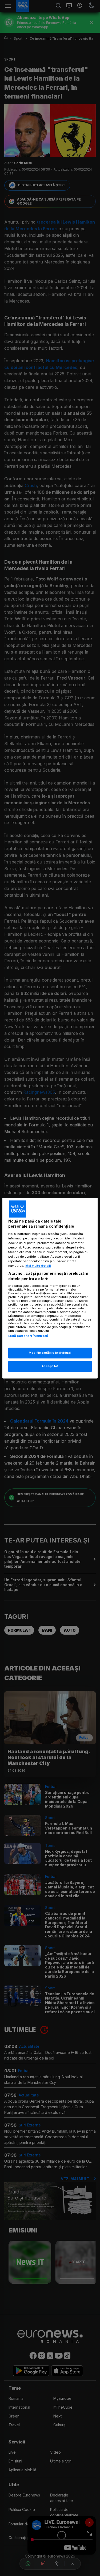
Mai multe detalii (38, 1266)
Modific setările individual (50, 1353)
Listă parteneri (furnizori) (28, 1336)
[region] (50, 1288)
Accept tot (50, 1366)
